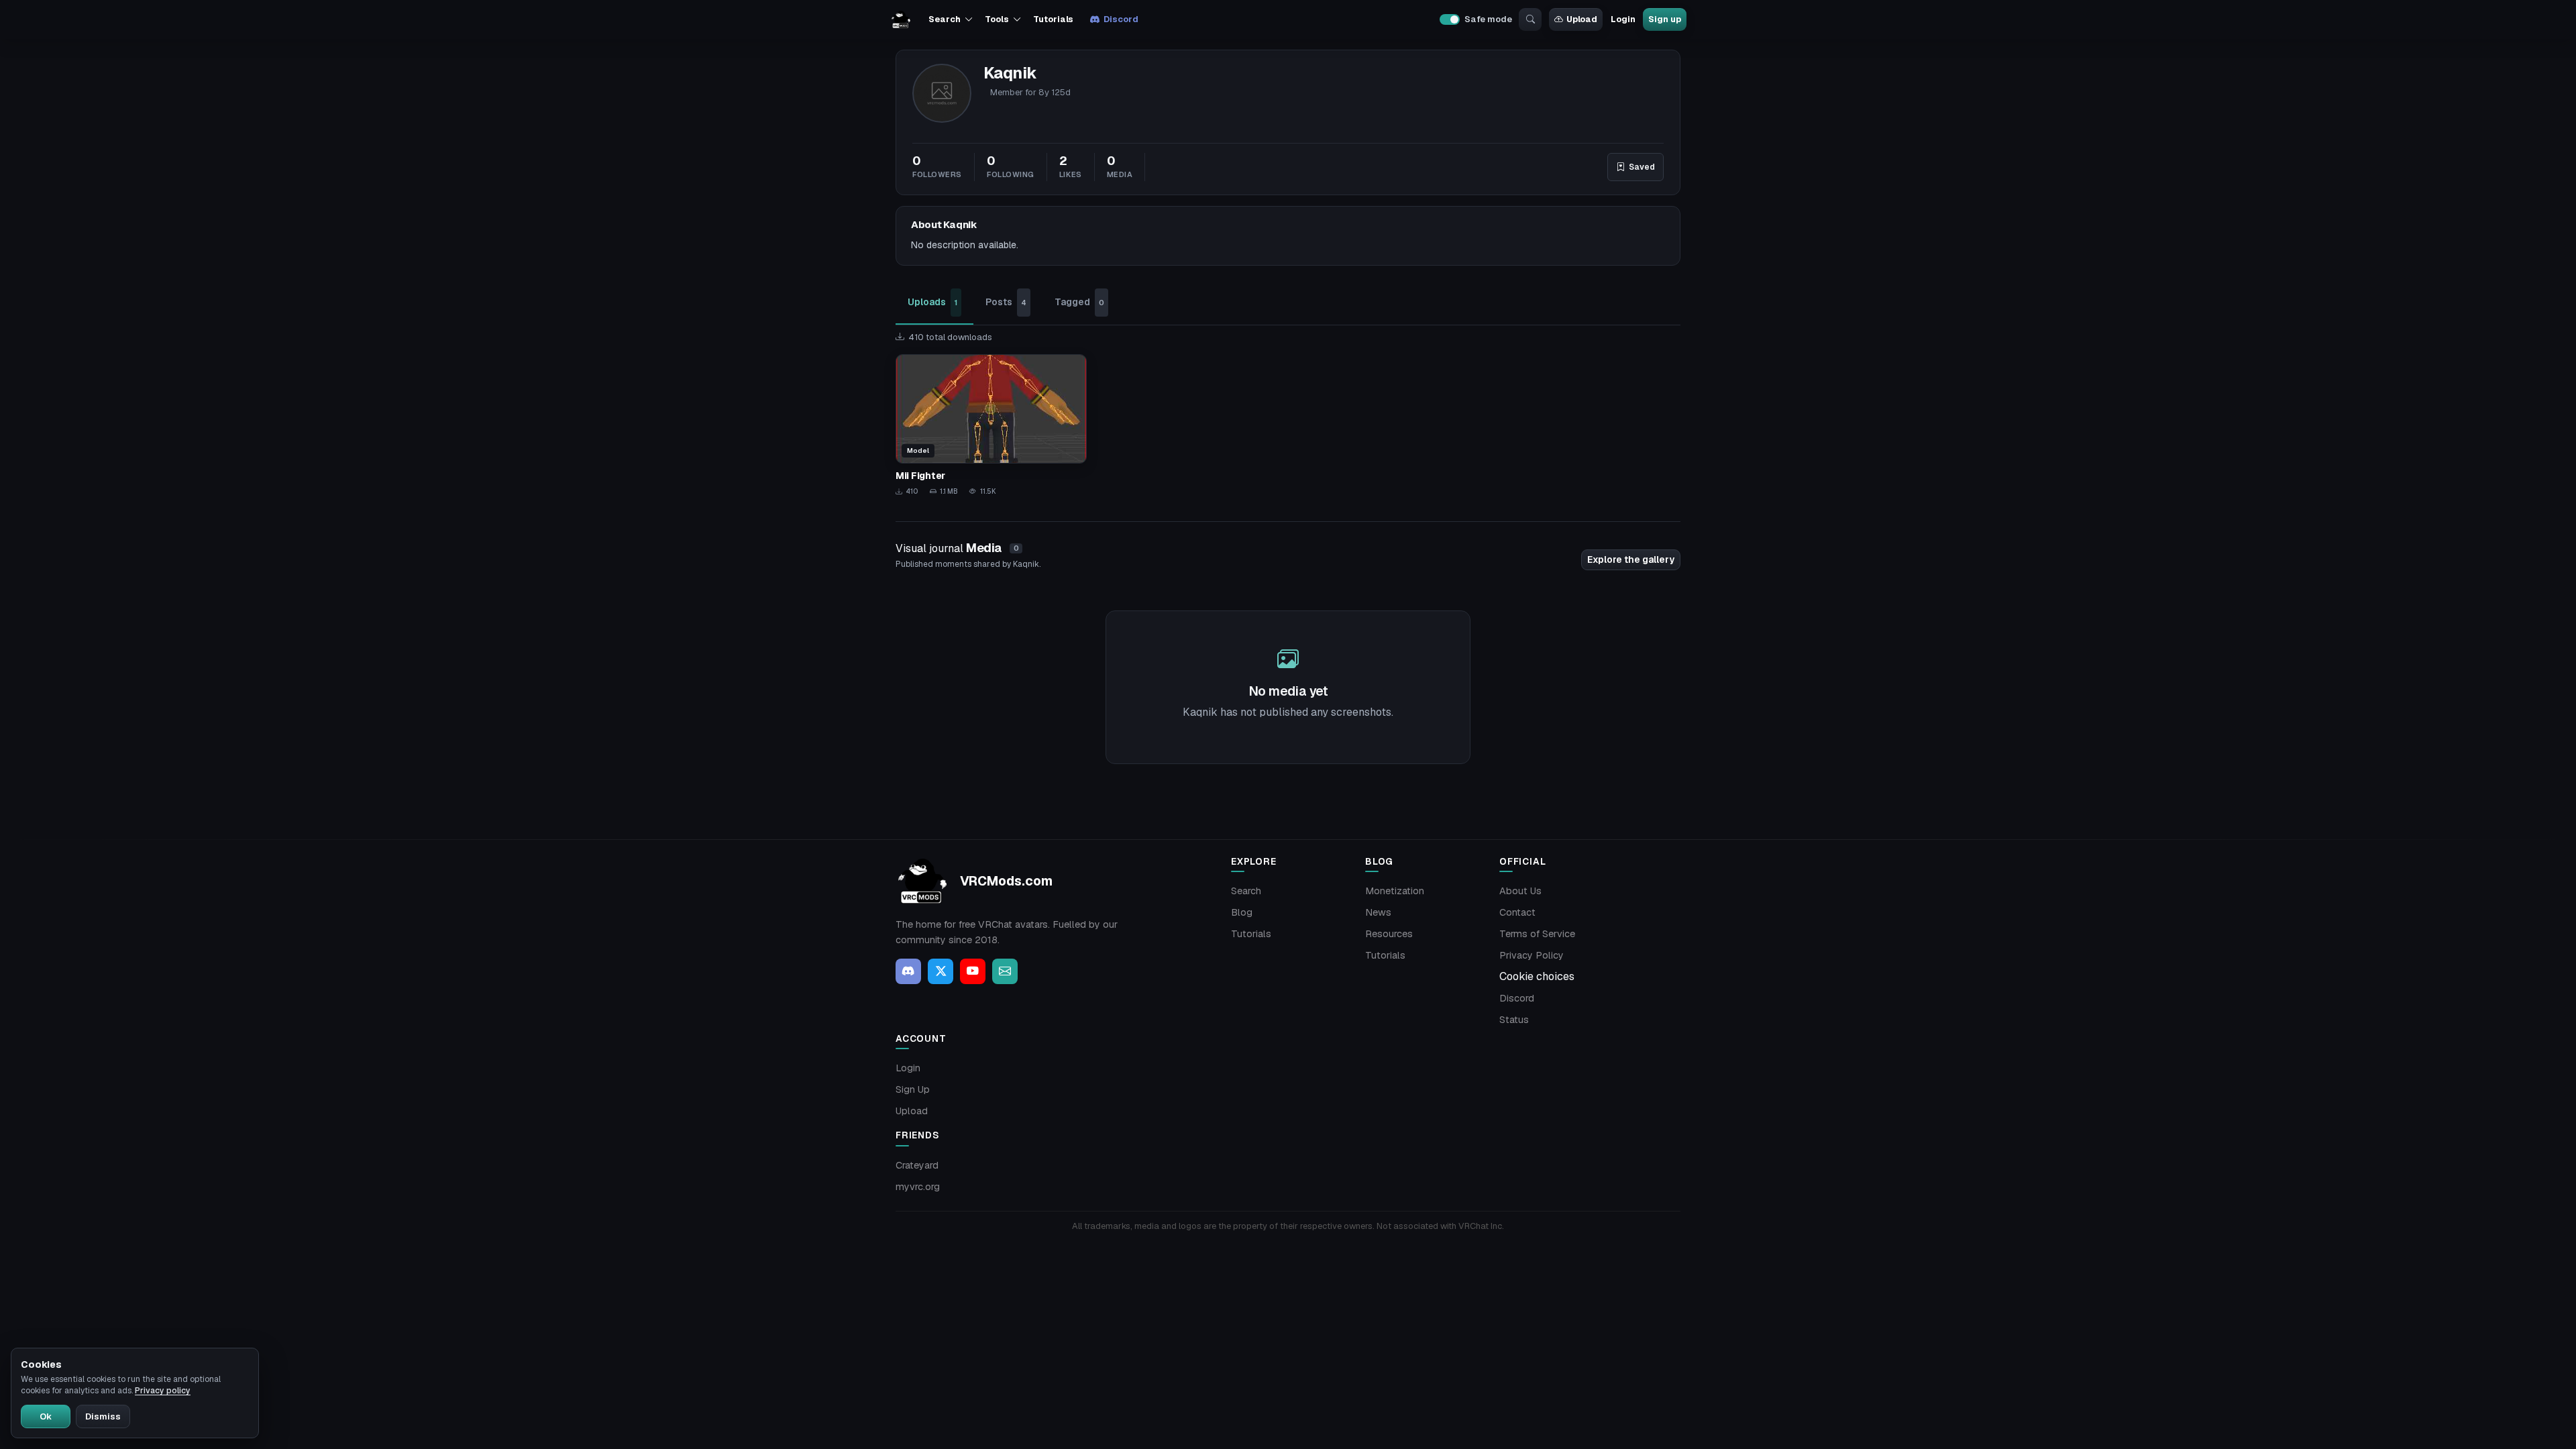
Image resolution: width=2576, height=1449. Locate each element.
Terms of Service (1537, 934)
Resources (1389, 934)
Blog (1242, 912)
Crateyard (917, 1165)
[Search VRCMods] (1530, 19)
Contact (1517, 912)
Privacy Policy (1532, 955)
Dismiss (103, 1416)
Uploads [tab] (932, 302)
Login (1623, 19)
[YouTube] (973, 971)
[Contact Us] (1005, 971)
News (1378, 912)
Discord (1121, 19)
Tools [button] (997, 19)
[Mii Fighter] (991, 426)
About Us (1520, 891)
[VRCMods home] (901, 19)
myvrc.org (918, 1187)
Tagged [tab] (1079, 302)
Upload (1582, 19)
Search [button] (944, 19)
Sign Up (913, 1089)
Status (1514, 1020)
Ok (46, 1416)
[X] (941, 971)
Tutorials (1053, 19)
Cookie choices (1537, 976)
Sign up (1664, 19)
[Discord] (908, 971)
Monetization (1395, 891)
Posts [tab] (1006, 302)
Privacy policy (163, 1391)
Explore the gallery (1631, 559)
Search (1246, 891)
